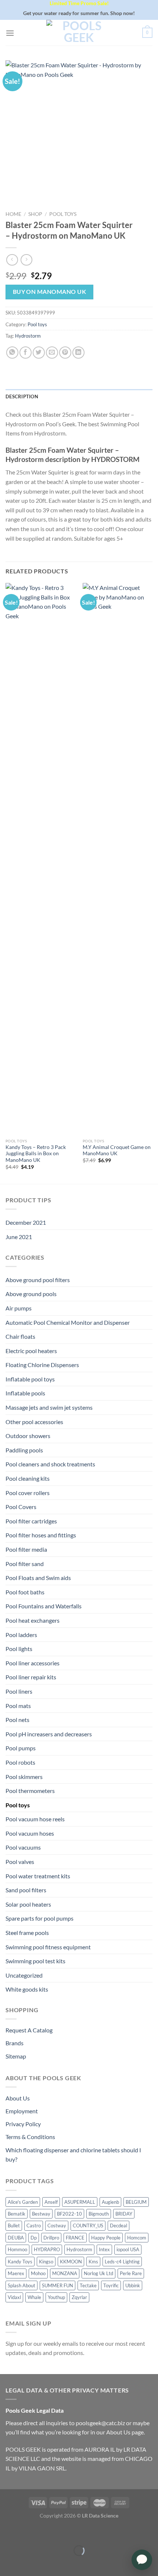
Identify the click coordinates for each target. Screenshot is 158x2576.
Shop (35, 214)
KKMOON (71, 2262)
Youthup (56, 2297)
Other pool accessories (34, 1422)
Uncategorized (24, 1975)
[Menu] (10, 33)
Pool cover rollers (28, 1493)
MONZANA (65, 2273)
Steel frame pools (27, 1933)
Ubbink (133, 2285)
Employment (22, 2111)
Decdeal (118, 2225)
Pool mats (18, 1706)
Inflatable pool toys (30, 1379)
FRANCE (75, 2238)
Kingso (46, 2262)
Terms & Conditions (30, 2137)
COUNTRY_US (88, 2225)
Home (13, 214)
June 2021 (19, 1237)
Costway (57, 2225)
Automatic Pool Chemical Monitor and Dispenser (68, 1322)
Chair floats (20, 1336)
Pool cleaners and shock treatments (50, 1464)
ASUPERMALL (80, 2202)
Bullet (14, 2225)
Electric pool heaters (31, 1351)
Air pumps (19, 1308)
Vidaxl (14, 2297)
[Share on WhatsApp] (12, 353)
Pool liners (19, 1691)
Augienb (110, 2202)
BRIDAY (124, 2214)
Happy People (106, 2238)
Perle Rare (131, 2273)
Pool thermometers (30, 1791)
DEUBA (16, 2238)
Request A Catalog (29, 2030)
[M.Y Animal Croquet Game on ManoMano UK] (118, 859)
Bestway (41, 2214)
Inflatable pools (25, 1393)
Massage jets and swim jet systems (49, 1407)
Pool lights (19, 1649)
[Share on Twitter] (39, 353)
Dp (34, 2238)
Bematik (17, 2214)
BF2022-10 (69, 2214)
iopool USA (128, 2249)
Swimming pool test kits (35, 1961)
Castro (34, 2225)
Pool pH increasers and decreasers (49, 1734)
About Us (18, 2098)
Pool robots (20, 1762)
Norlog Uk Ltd (98, 2273)
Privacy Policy (23, 2124)
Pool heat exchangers (33, 1620)
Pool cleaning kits (28, 1478)
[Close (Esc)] (7, 2532)
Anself (51, 2202)
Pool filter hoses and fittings (41, 1535)
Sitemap (16, 2056)
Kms (93, 2262)
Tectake (88, 2285)
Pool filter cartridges (31, 1521)
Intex (104, 2249)
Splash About (21, 2285)
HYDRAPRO (47, 2249)
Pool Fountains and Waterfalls (44, 1606)
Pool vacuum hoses (30, 1833)
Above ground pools (31, 1294)
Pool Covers (21, 1507)
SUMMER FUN (58, 2285)
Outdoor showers (28, 1436)
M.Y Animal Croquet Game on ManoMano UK (117, 1150)
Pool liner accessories (33, 1663)
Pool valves (20, 1862)
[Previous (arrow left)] (7, 2563)
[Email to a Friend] (52, 353)
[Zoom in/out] (28, 2532)
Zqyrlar (79, 2297)
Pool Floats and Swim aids (38, 1578)
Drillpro (51, 2238)
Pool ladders (21, 1635)
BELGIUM (136, 2202)
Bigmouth (99, 2214)
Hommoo (17, 2249)
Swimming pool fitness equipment (48, 1947)
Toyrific (111, 2285)
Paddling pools (24, 1450)
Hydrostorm (28, 336)
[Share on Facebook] (26, 353)
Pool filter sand (25, 1564)
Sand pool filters (26, 1890)
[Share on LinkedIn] (78, 353)
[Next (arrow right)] (28, 2563)
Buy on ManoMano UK (49, 292)
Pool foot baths (25, 1592)
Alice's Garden (23, 2202)
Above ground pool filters (38, 1280)
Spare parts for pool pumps (39, 1918)
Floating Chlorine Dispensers (42, 1365)
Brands (15, 2043)
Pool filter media (26, 1549)
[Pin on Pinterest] (65, 353)
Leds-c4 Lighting (122, 2262)
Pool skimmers (24, 1777)
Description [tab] (22, 396)
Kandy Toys (20, 2262)
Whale (34, 2297)
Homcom (137, 2238)
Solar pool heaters (28, 1904)
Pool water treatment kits (38, 1876)
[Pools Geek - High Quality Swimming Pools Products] (79, 33)
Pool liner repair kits (31, 1677)
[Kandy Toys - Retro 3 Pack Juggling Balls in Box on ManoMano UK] (40, 859)
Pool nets (17, 1720)
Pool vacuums (23, 1847)
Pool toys (63, 214)
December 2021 (26, 1222)
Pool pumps (21, 1748)
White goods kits (27, 1989)
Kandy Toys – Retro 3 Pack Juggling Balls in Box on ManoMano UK (36, 1154)
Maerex (16, 2273)
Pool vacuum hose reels (35, 1819)
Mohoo (38, 2273)
